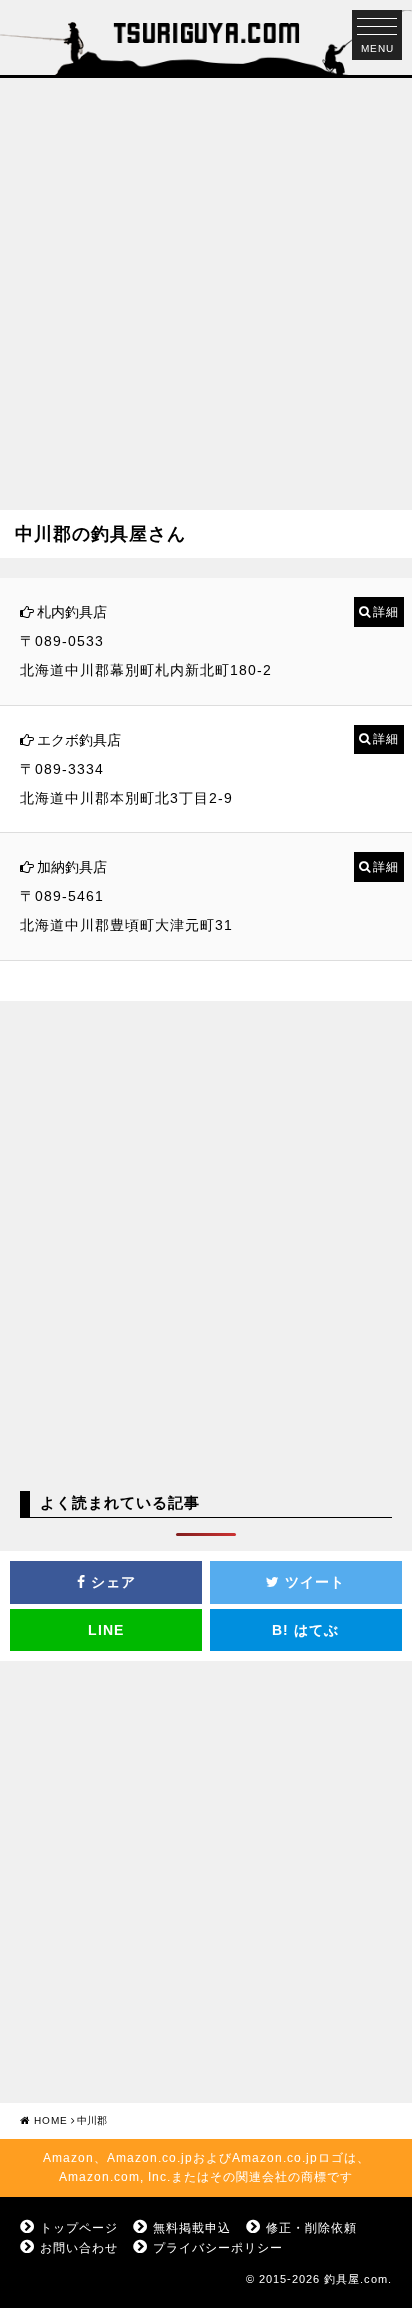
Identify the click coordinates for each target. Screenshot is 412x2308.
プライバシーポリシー (218, 2248)
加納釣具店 (72, 867)
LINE (106, 1630)
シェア (111, 1582)
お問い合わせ (79, 2248)
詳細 (386, 612)
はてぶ (305, 1630)
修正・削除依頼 (311, 2228)
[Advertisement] (206, 284)
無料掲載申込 (192, 2228)
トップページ (79, 2228)
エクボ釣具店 (79, 740)
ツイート (312, 1582)
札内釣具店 (72, 612)
